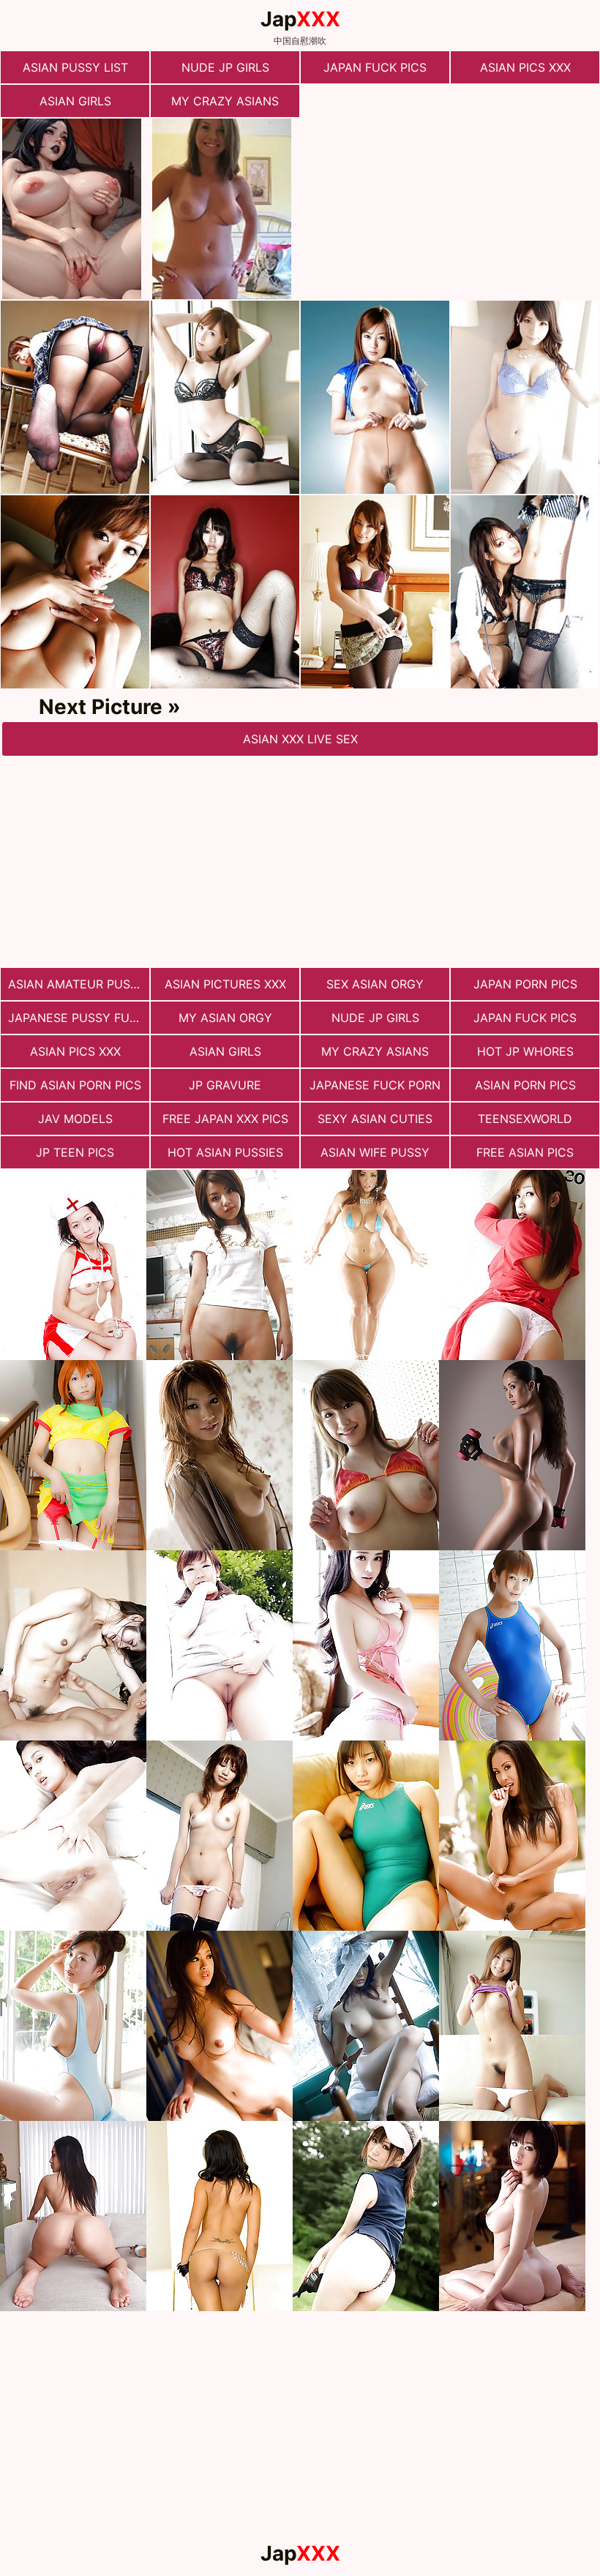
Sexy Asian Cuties (375, 1119)
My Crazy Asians (225, 101)
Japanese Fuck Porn (375, 1085)
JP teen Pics (75, 1152)
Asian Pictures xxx (225, 984)
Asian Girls (75, 101)
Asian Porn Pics (525, 1085)
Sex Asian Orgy (375, 984)
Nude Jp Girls (225, 67)
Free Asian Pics (525, 1152)
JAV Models (75, 1119)
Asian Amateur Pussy (77, 984)
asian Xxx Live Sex (300, 739)
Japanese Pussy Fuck (77, 1018)
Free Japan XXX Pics (225, 1119)
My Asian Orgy (225, 1018)
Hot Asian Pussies (225, 1152)
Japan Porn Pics (525, 984)
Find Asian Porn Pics (75, 1085)
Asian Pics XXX (525, 67)
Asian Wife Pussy (375, 1152)
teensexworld (525, 1119)
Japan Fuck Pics (375, 67)
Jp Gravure (225, 1085)
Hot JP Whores (525, 1051)
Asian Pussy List (75, 67)
